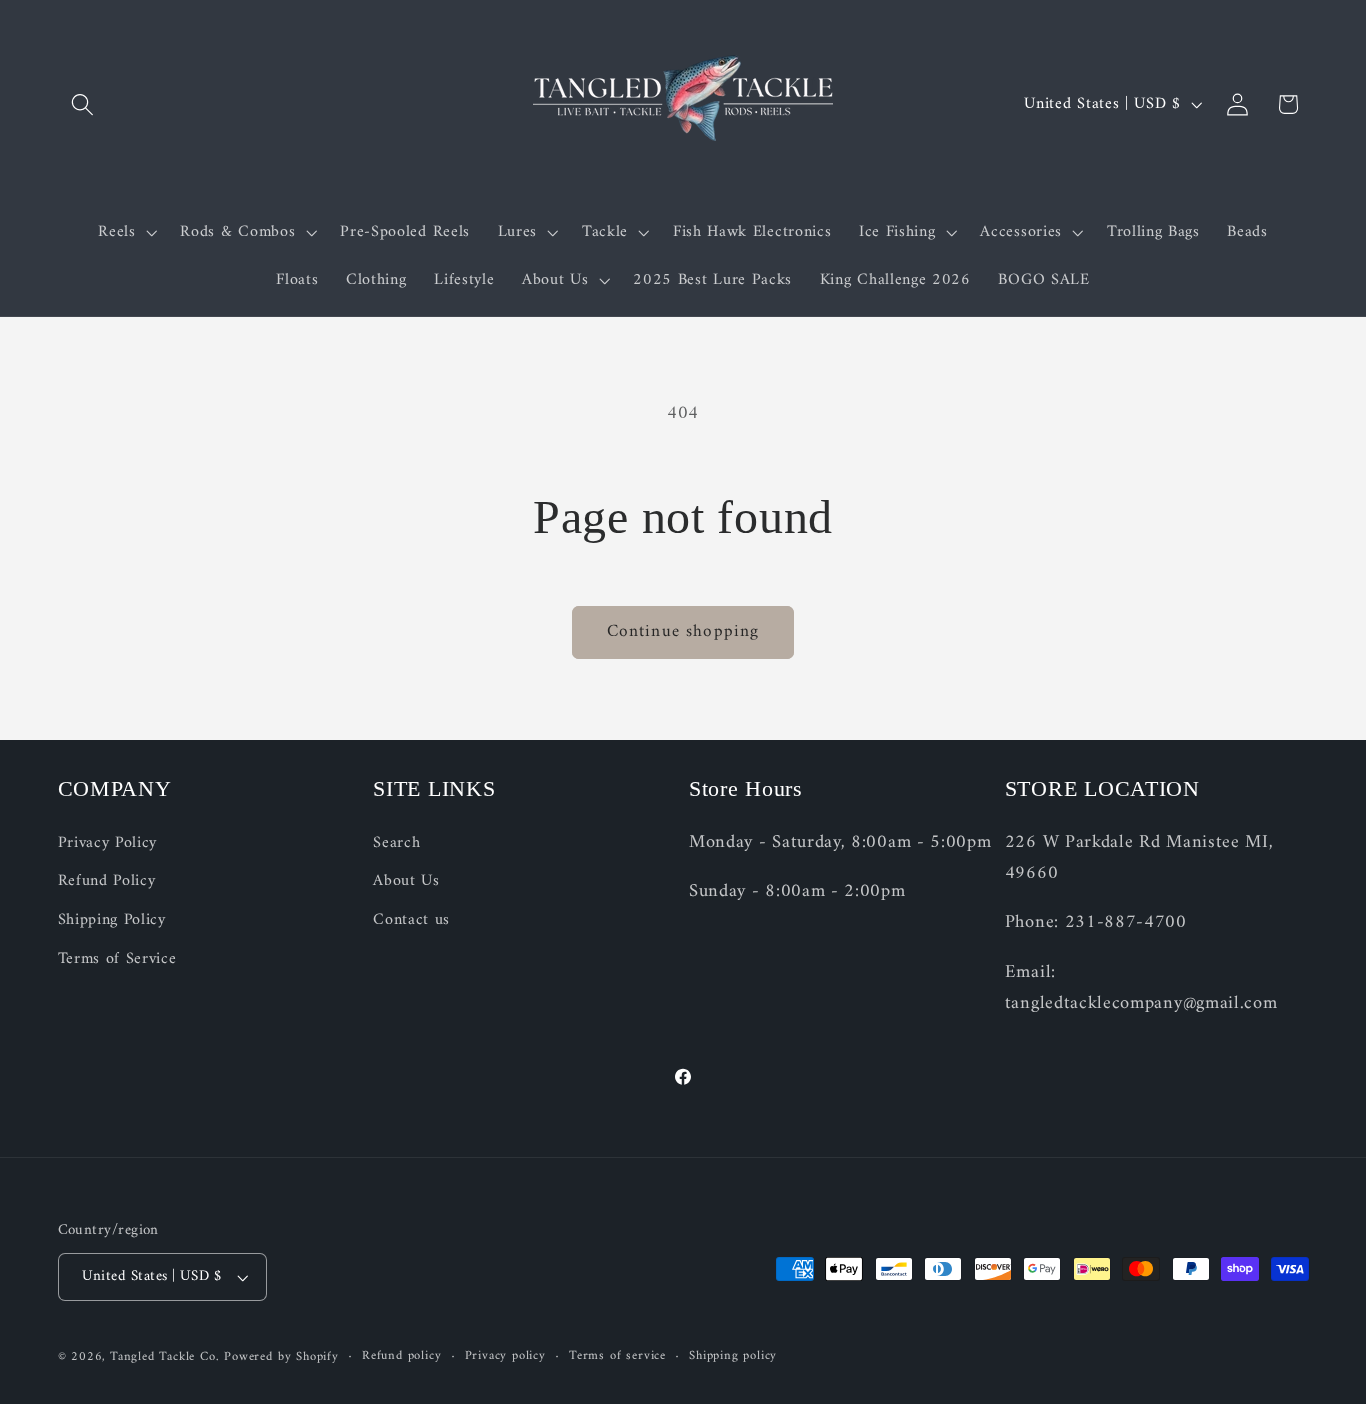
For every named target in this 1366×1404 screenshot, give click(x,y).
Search (396, 843)
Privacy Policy (108, 843)
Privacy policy (505, 1357)
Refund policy (401, 1357)
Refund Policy (107, 882)
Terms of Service (117, 959)
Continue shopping (683, 632)
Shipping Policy (112, 920)
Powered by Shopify (281, 1357)
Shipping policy (733, 1357)
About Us (406, 882)
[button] (83, 104)
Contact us (411, 920)
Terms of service (617, 1357)
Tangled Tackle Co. (165, 1357)
